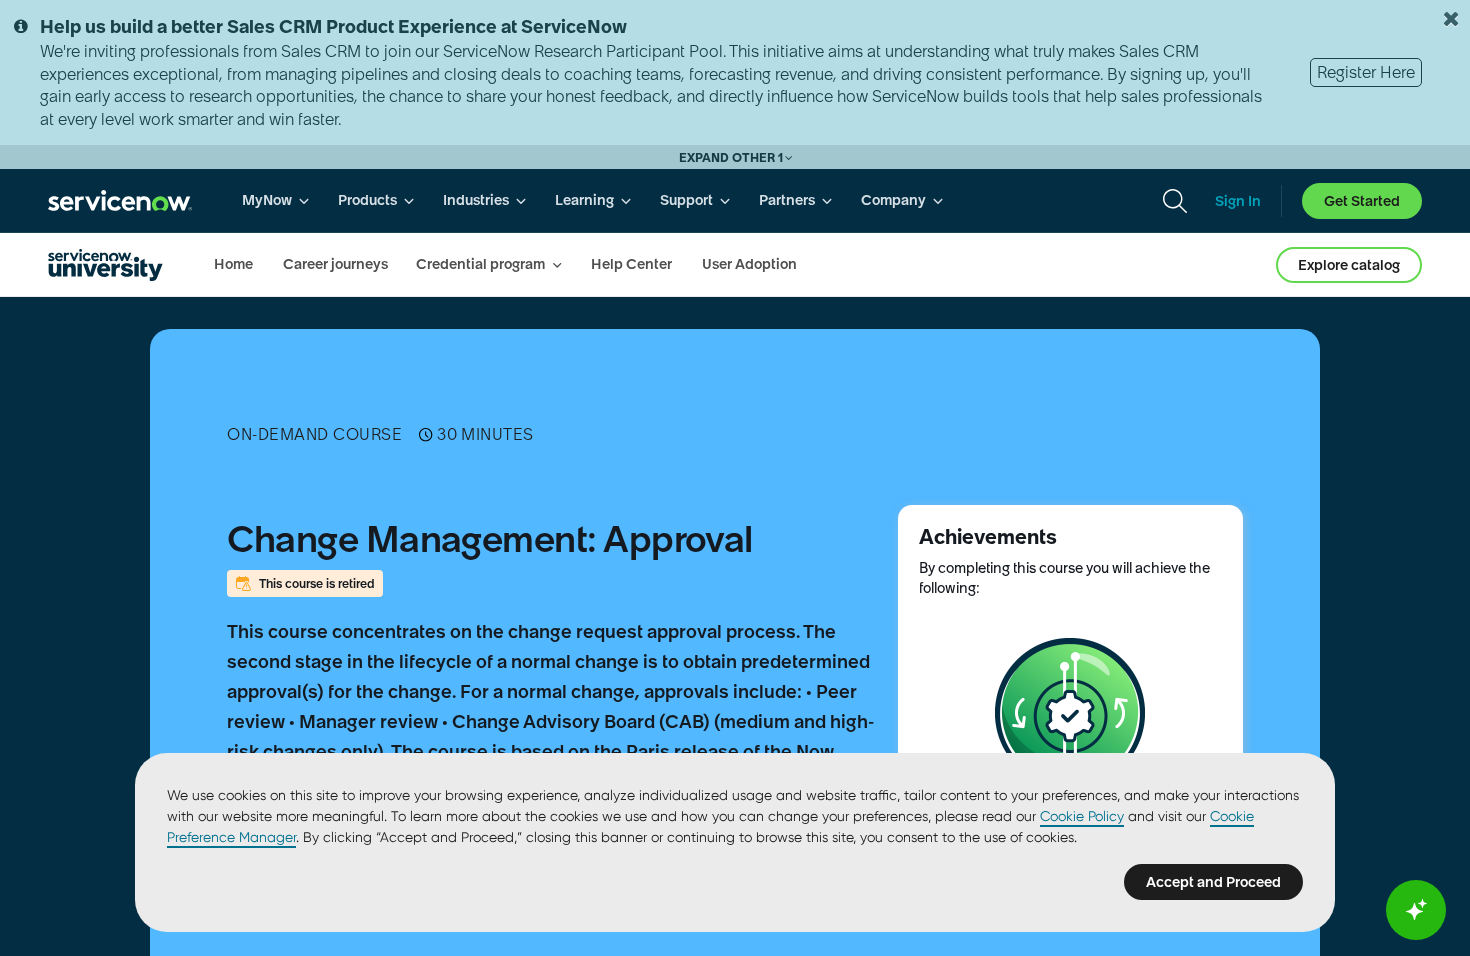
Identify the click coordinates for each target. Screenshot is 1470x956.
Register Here (1366, 72)
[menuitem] (276, 200)
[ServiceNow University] (105, 265)
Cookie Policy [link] (1082, 816)
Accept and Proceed (1213, 882)
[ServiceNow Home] (120, 200)
